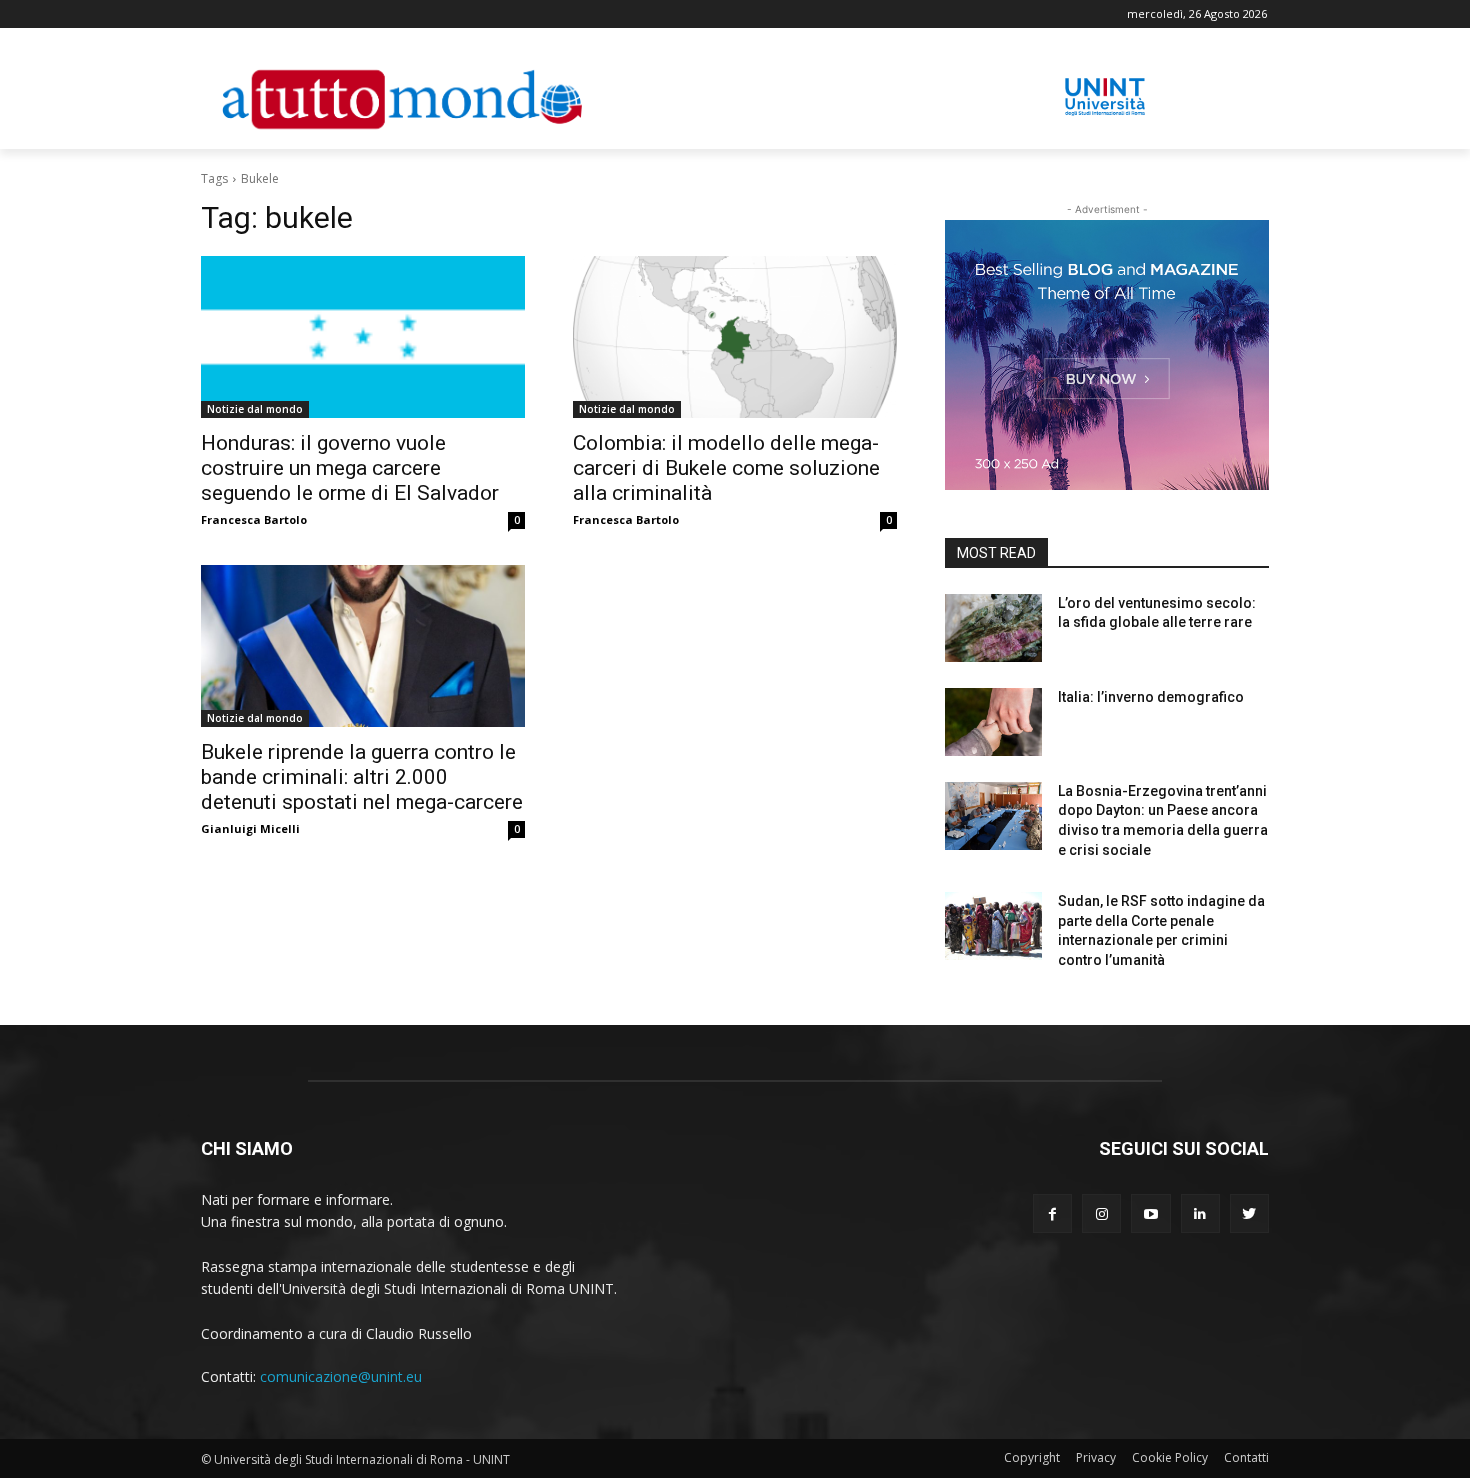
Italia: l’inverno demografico (1151, 697)
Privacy (1096, 1457)
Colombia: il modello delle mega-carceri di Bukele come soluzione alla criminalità (726, 468)
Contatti (1246, 1457)
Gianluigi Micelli (250, 828)
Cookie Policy (1170, 1457)
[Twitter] (1249, 1213)
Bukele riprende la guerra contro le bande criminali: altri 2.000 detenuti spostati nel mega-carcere (362, 777)
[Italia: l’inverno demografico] (993, 722)
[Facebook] (1052, 1213)
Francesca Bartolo (254, 519)
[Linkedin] (1200, 1213)
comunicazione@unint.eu (341, 1376)
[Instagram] (1101, 1213)
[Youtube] (1150, 1213)
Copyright (1032, 1457)
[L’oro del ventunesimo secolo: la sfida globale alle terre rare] (993, 628)
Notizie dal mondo (255, 409)
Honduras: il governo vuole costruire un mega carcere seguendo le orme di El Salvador (350, 468)
